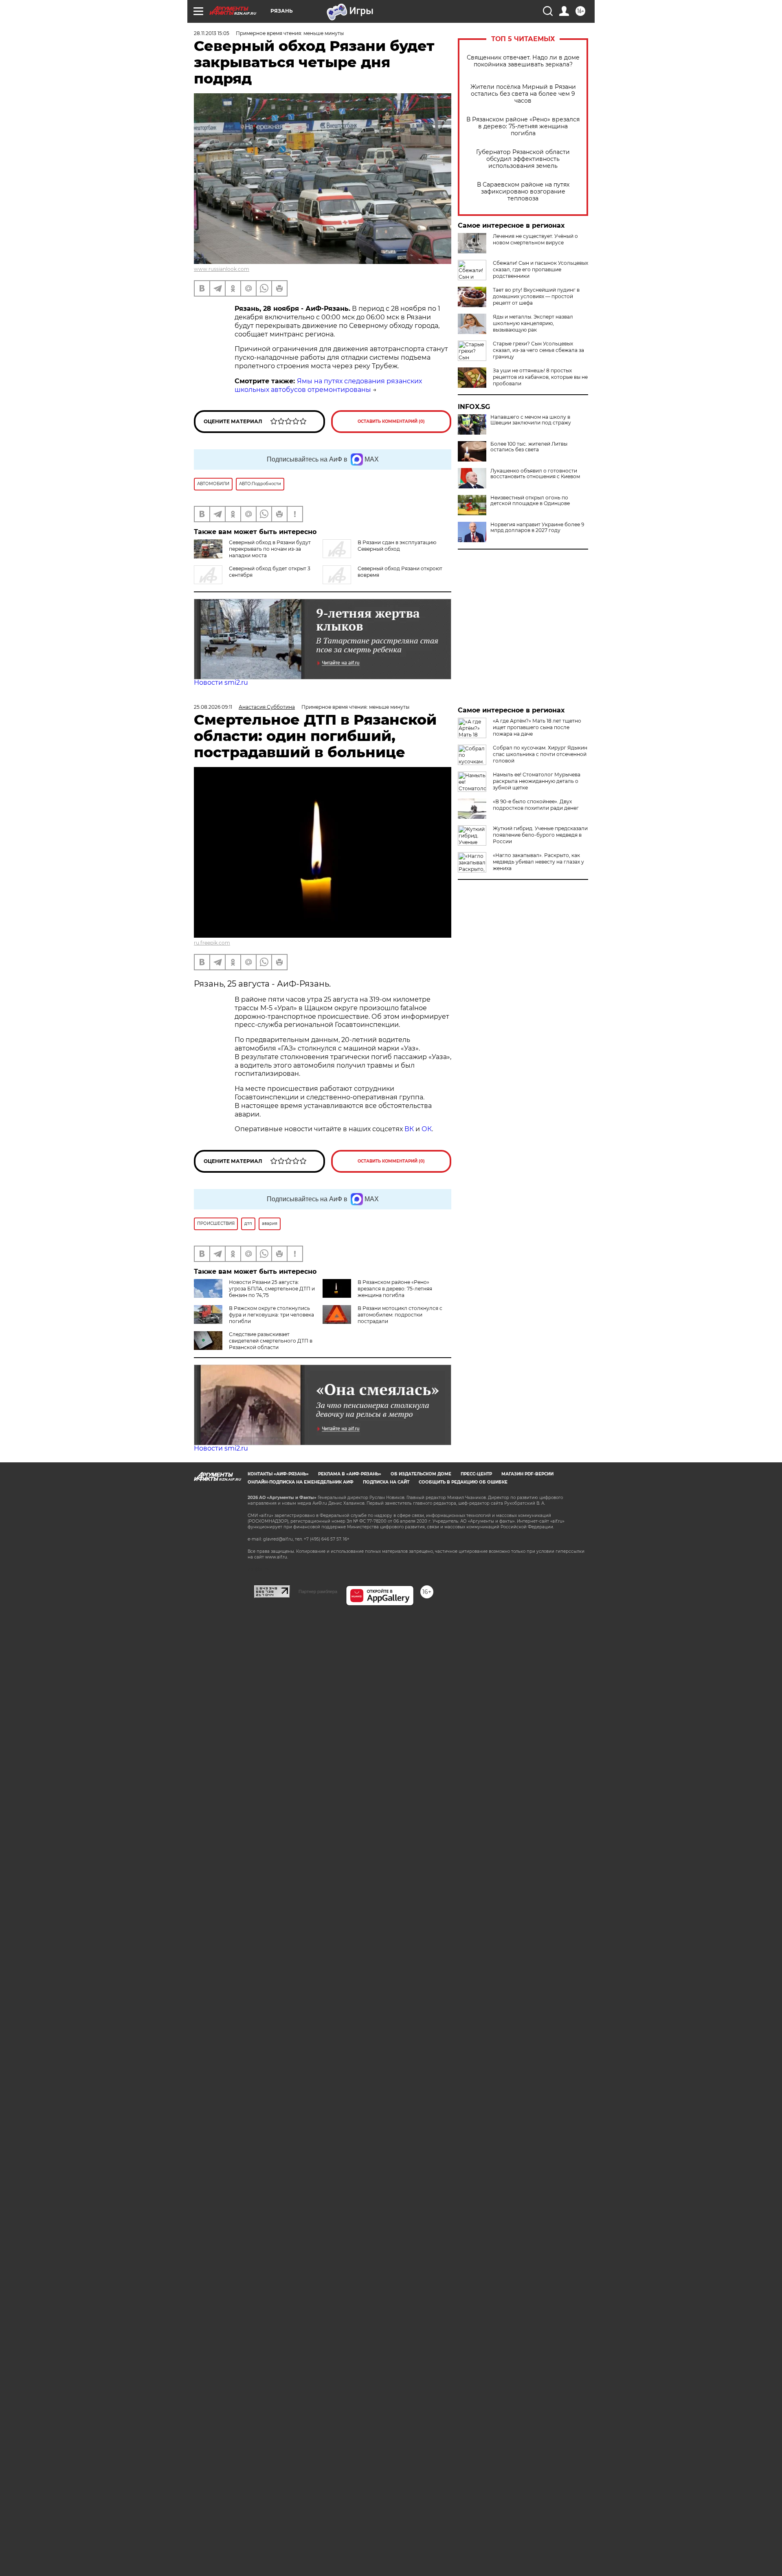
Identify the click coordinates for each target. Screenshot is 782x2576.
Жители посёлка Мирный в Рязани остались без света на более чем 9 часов (523, 94)
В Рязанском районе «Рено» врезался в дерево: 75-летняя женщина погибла (523, 126)
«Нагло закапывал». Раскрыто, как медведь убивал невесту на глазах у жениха (538, 862)
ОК (427, 1129)
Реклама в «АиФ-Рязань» (350, 1474)
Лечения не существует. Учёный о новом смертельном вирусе (535, 239)
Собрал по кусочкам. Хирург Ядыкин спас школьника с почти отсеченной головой (540, 754)
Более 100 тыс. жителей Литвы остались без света (529, 447)
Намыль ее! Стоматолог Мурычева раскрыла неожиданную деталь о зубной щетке (537, 781)
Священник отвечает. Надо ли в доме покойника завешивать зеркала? (523, 61)
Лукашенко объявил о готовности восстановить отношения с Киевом (535, 474)
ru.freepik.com (212, 943)
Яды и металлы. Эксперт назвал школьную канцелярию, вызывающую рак (533, 323)
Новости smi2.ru (221, 682)
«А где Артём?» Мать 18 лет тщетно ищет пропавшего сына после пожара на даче (537, 727)
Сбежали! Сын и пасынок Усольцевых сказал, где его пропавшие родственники (540, 269)
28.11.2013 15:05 (212, 33)
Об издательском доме (421, 1474)
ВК (409, 1129)
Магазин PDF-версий (527, 1474)
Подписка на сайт (386, 1482)
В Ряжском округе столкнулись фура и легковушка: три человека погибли (271, 1315)
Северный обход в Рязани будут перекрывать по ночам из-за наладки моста (270, 549)
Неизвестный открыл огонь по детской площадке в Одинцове (530, 501)
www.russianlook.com (222, 269)
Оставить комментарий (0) (391, 421)
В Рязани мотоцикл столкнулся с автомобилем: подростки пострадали (400, 1315)
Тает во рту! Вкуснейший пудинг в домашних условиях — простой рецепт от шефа (536, 296)
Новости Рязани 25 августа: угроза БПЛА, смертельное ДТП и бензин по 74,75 (272, 1289)
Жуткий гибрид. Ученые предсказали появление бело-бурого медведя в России (540, 835)
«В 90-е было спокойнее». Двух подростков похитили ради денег (536, 805)
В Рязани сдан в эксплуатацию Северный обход (397, 546)
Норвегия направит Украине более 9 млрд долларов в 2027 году (537, 528)
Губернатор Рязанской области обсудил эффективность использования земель (523, 159)
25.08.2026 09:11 (213, 707)
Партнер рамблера (318, 1591)
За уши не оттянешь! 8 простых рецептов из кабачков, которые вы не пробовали (540, 377)
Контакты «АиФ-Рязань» (278, 1474)
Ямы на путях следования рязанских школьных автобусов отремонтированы (328, 385)
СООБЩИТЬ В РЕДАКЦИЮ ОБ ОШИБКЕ (463, 1482)
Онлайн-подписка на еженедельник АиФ (301, 1482)
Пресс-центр (476, 1474)
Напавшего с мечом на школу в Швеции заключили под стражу (531, 420)
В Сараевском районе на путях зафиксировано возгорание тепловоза (523, 192)
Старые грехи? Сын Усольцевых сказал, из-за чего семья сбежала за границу (538, 350)
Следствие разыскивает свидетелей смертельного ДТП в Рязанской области (271, 1341)
